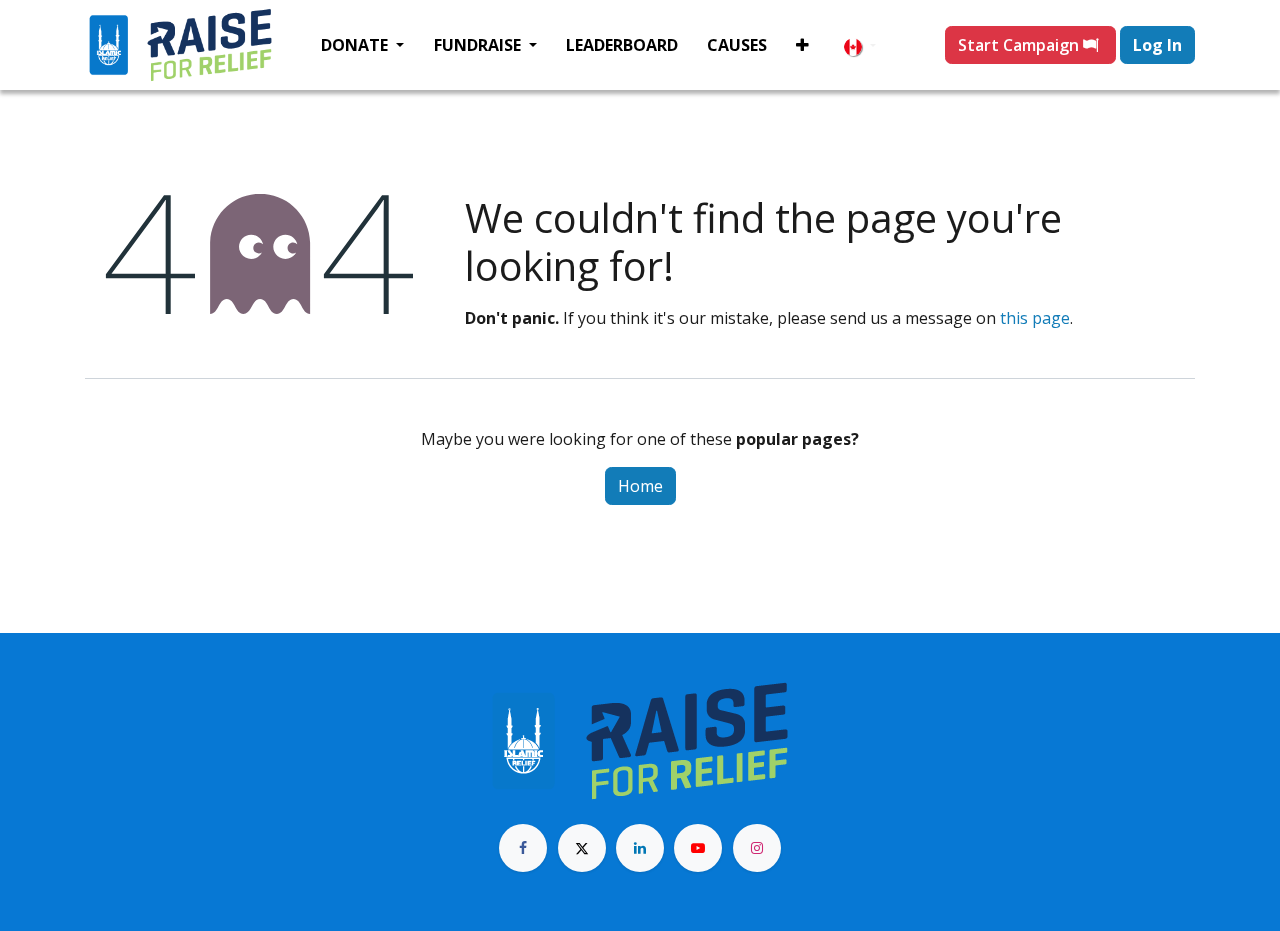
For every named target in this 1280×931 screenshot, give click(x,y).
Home (640, 486)
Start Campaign (1020, 45)
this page (1035, 318)
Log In (1157, 45)
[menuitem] (362, 45)
